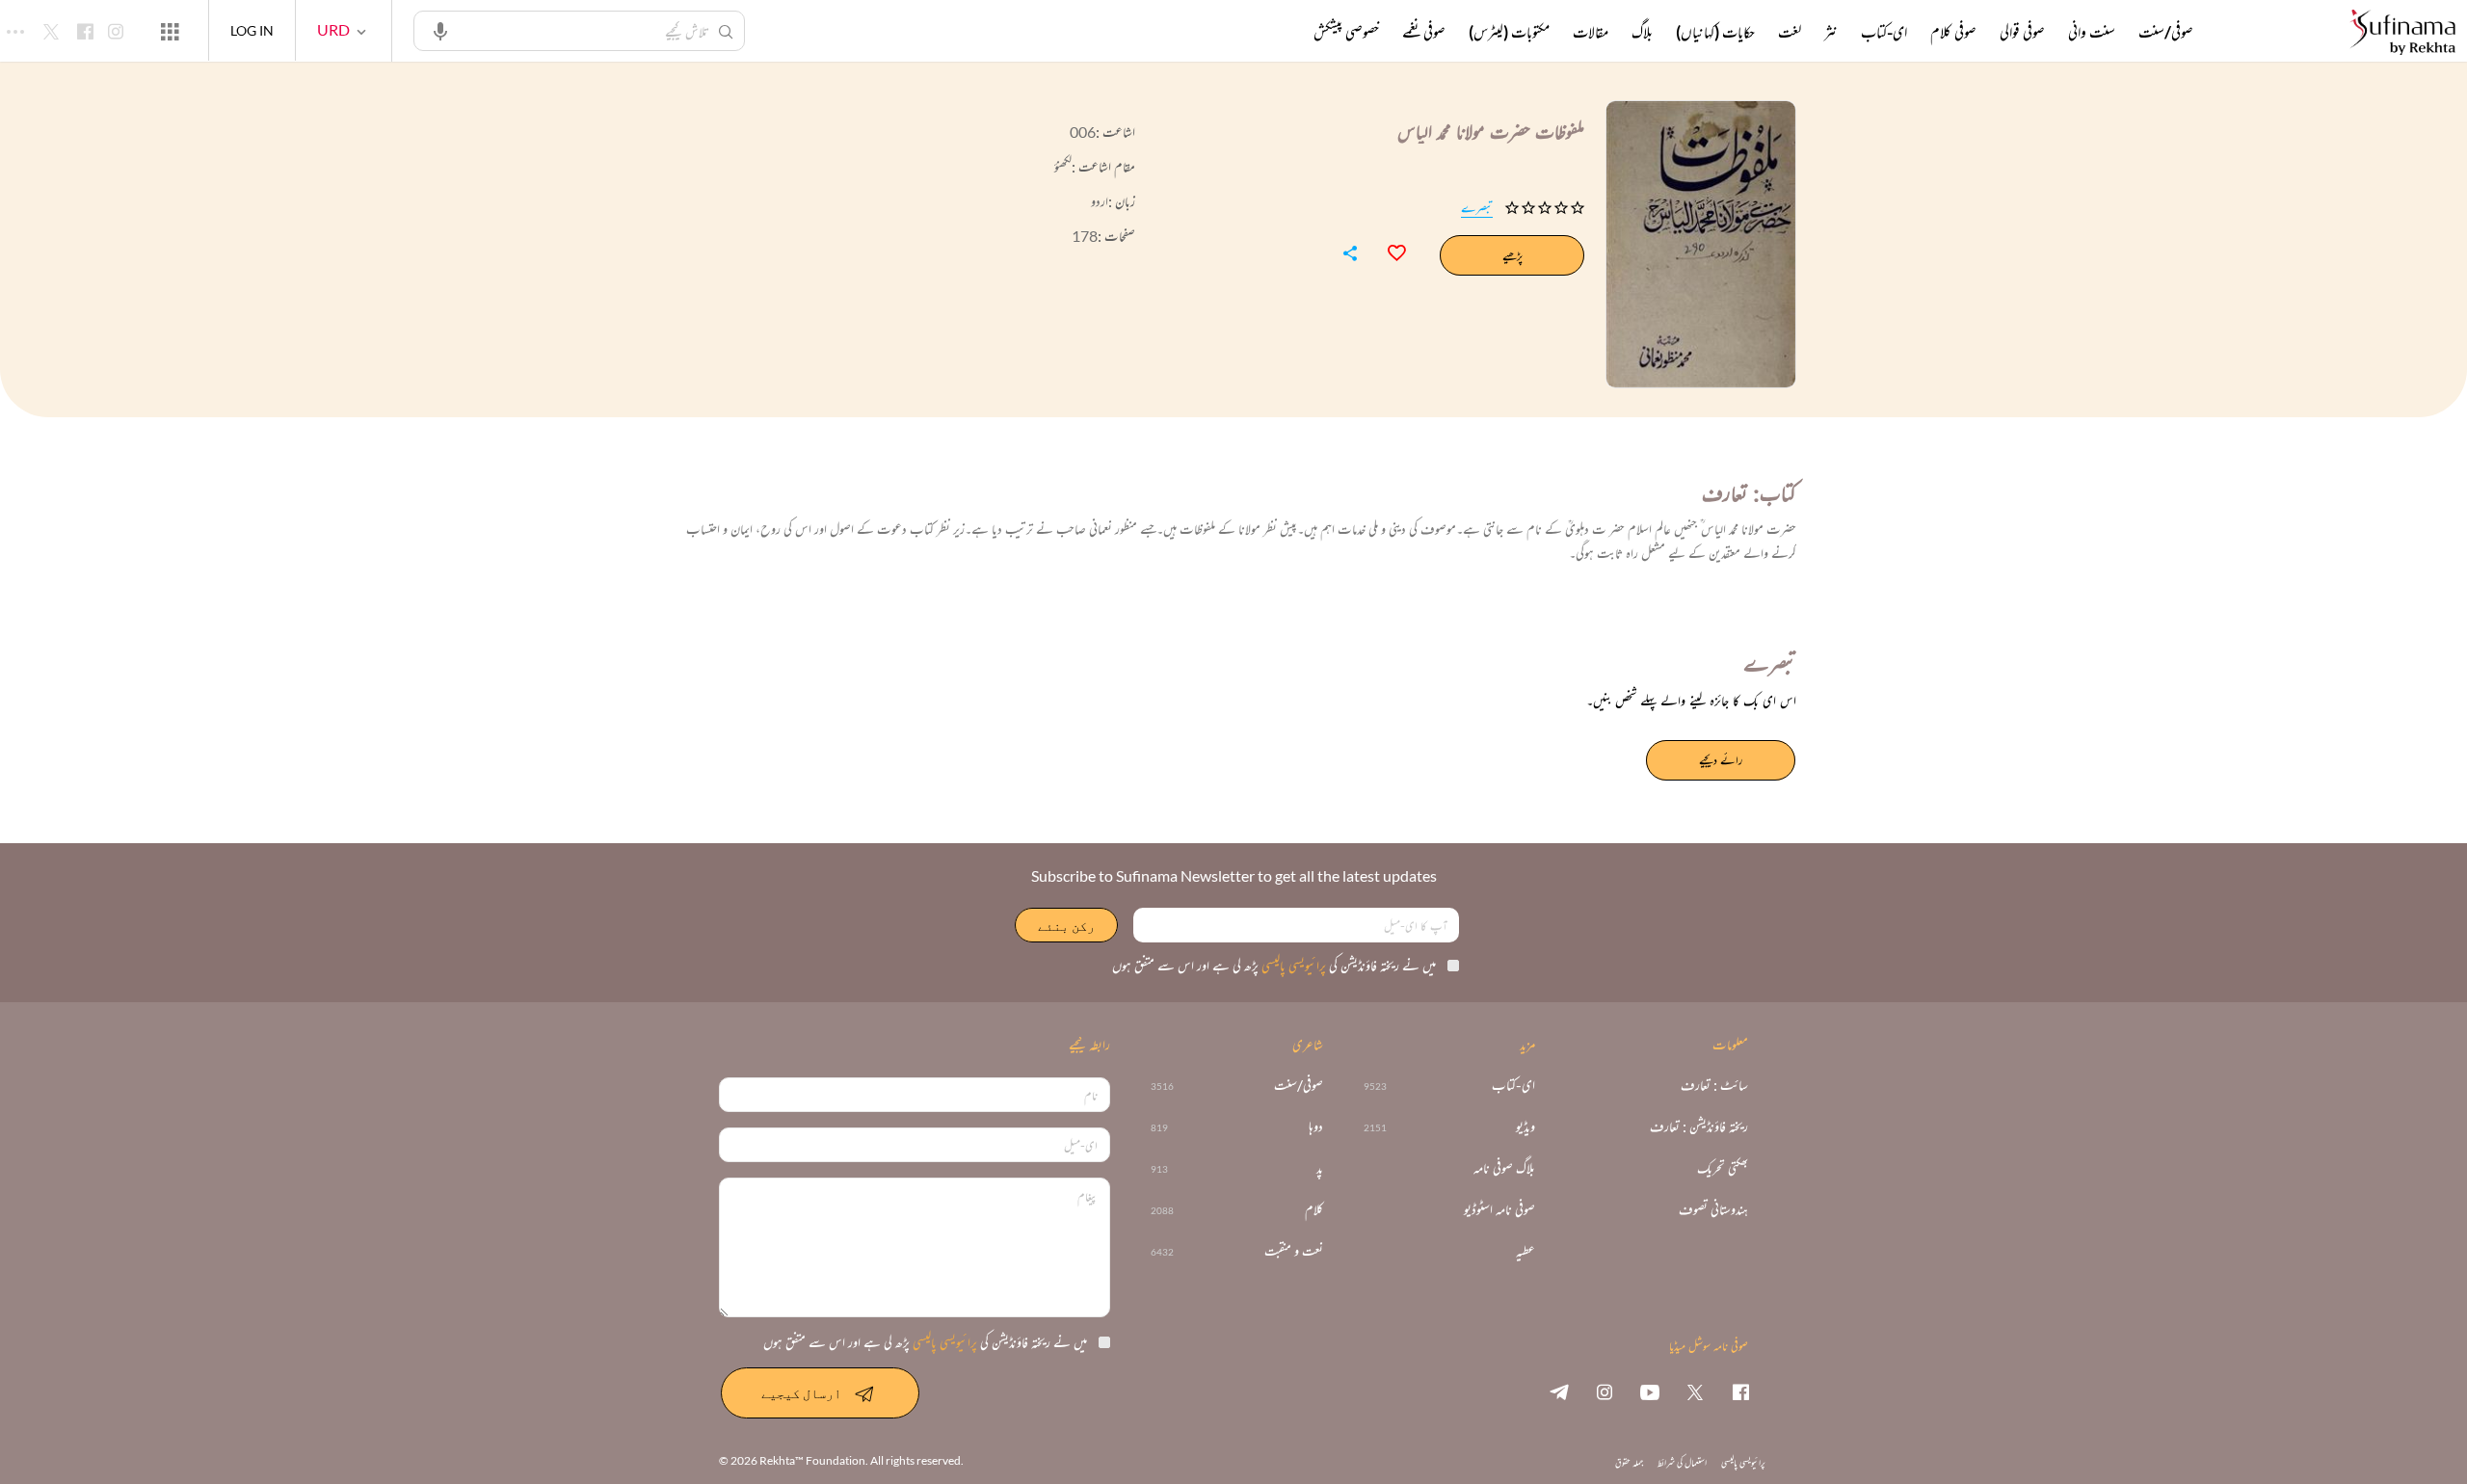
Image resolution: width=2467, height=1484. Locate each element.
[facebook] (1740, 1391)
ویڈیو (1525, 1127)
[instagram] (1605, 1391)
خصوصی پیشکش (1346, 32)
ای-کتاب (1884, 32)
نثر (1831, 32)
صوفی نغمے (1424, 32)
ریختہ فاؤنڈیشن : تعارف (1699, 1127)
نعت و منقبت (1294, 1251)
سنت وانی (2092, 32)
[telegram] (1559, 1391)
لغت (1790, 32)
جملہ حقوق (1629, 1462)
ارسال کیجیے (801, 1393)
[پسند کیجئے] (1388, 251)
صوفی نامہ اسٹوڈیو (1499, 1210)
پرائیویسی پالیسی (1292, 965)
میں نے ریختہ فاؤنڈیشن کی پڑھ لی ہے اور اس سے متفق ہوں (1274, 965)
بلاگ (1642, 32)
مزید (1281, 32)
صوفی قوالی (2022, 32)
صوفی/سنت (2166, 32)
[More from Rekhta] (170, 31)
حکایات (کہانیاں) (1715, 32)
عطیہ (1525, 1251)
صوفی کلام (1953, 32)
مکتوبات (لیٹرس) (1509, 32)
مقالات (1591, 32)
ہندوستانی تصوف (1713, 1210)
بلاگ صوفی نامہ (1504, 1168)
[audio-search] (440, 30)
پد (1320, 1168)
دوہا (1316, 1127)
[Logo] (2402, 33)
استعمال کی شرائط (1682, 1462)
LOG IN (252, 30)
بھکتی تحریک (1723, 1168)
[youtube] (1650, 1391)
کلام (1314, 1210)
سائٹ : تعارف (1714, 1086)
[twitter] (1695, 1391)
